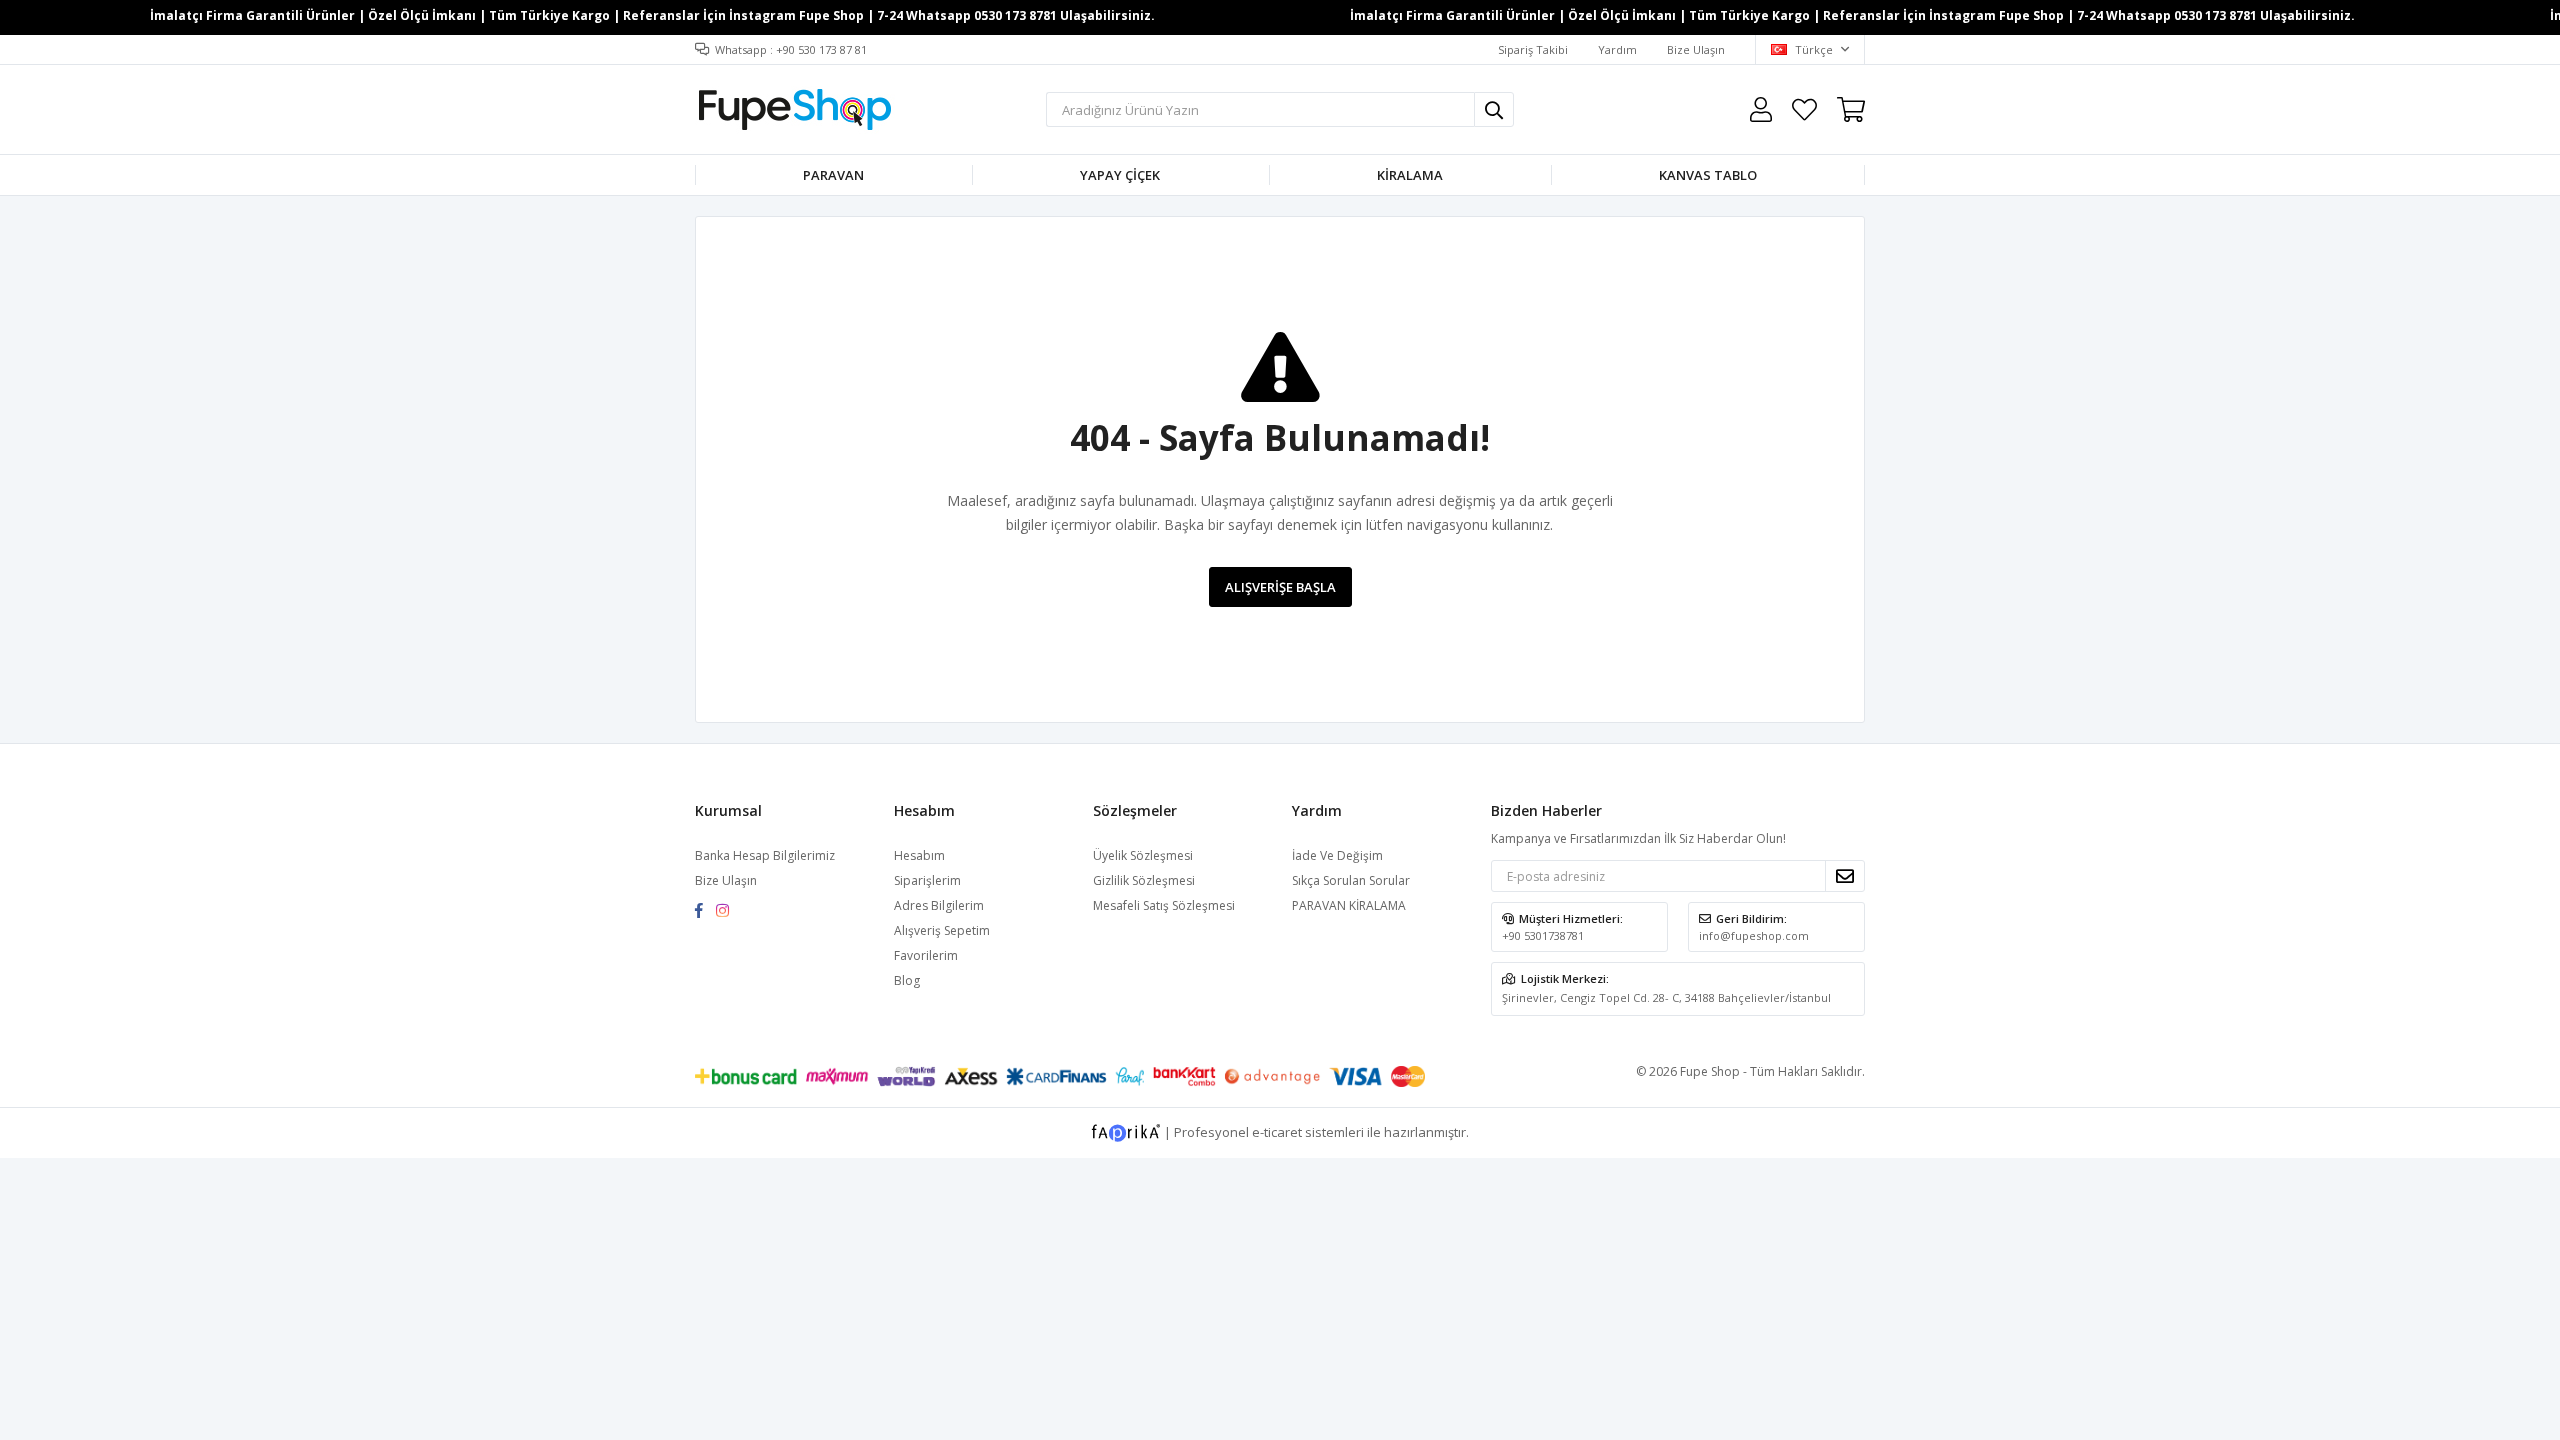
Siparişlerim (927, 880)
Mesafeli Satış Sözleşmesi (1164, 905)
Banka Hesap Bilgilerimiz (765, 855)
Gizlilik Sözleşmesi (1144, 880)
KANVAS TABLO (1708, 175)
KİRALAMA (1410, 175)
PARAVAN (833, 175)
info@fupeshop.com (1754, 935)
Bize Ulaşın (1696, 49)
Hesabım (919, 855)
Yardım (1617, 49)
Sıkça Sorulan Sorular (1351, 880)
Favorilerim (1804, 109)
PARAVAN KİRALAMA (1349, 905)
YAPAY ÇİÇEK (1120, 175)
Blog (907, 980)
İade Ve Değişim (1337, 855)
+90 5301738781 (1543, 935)
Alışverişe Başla (1280, 587)
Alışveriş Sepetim (942, 930)
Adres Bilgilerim (939, 905)
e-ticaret (1277, 1131)
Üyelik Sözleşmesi (1143, 855)
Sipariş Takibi (1533, 49)
